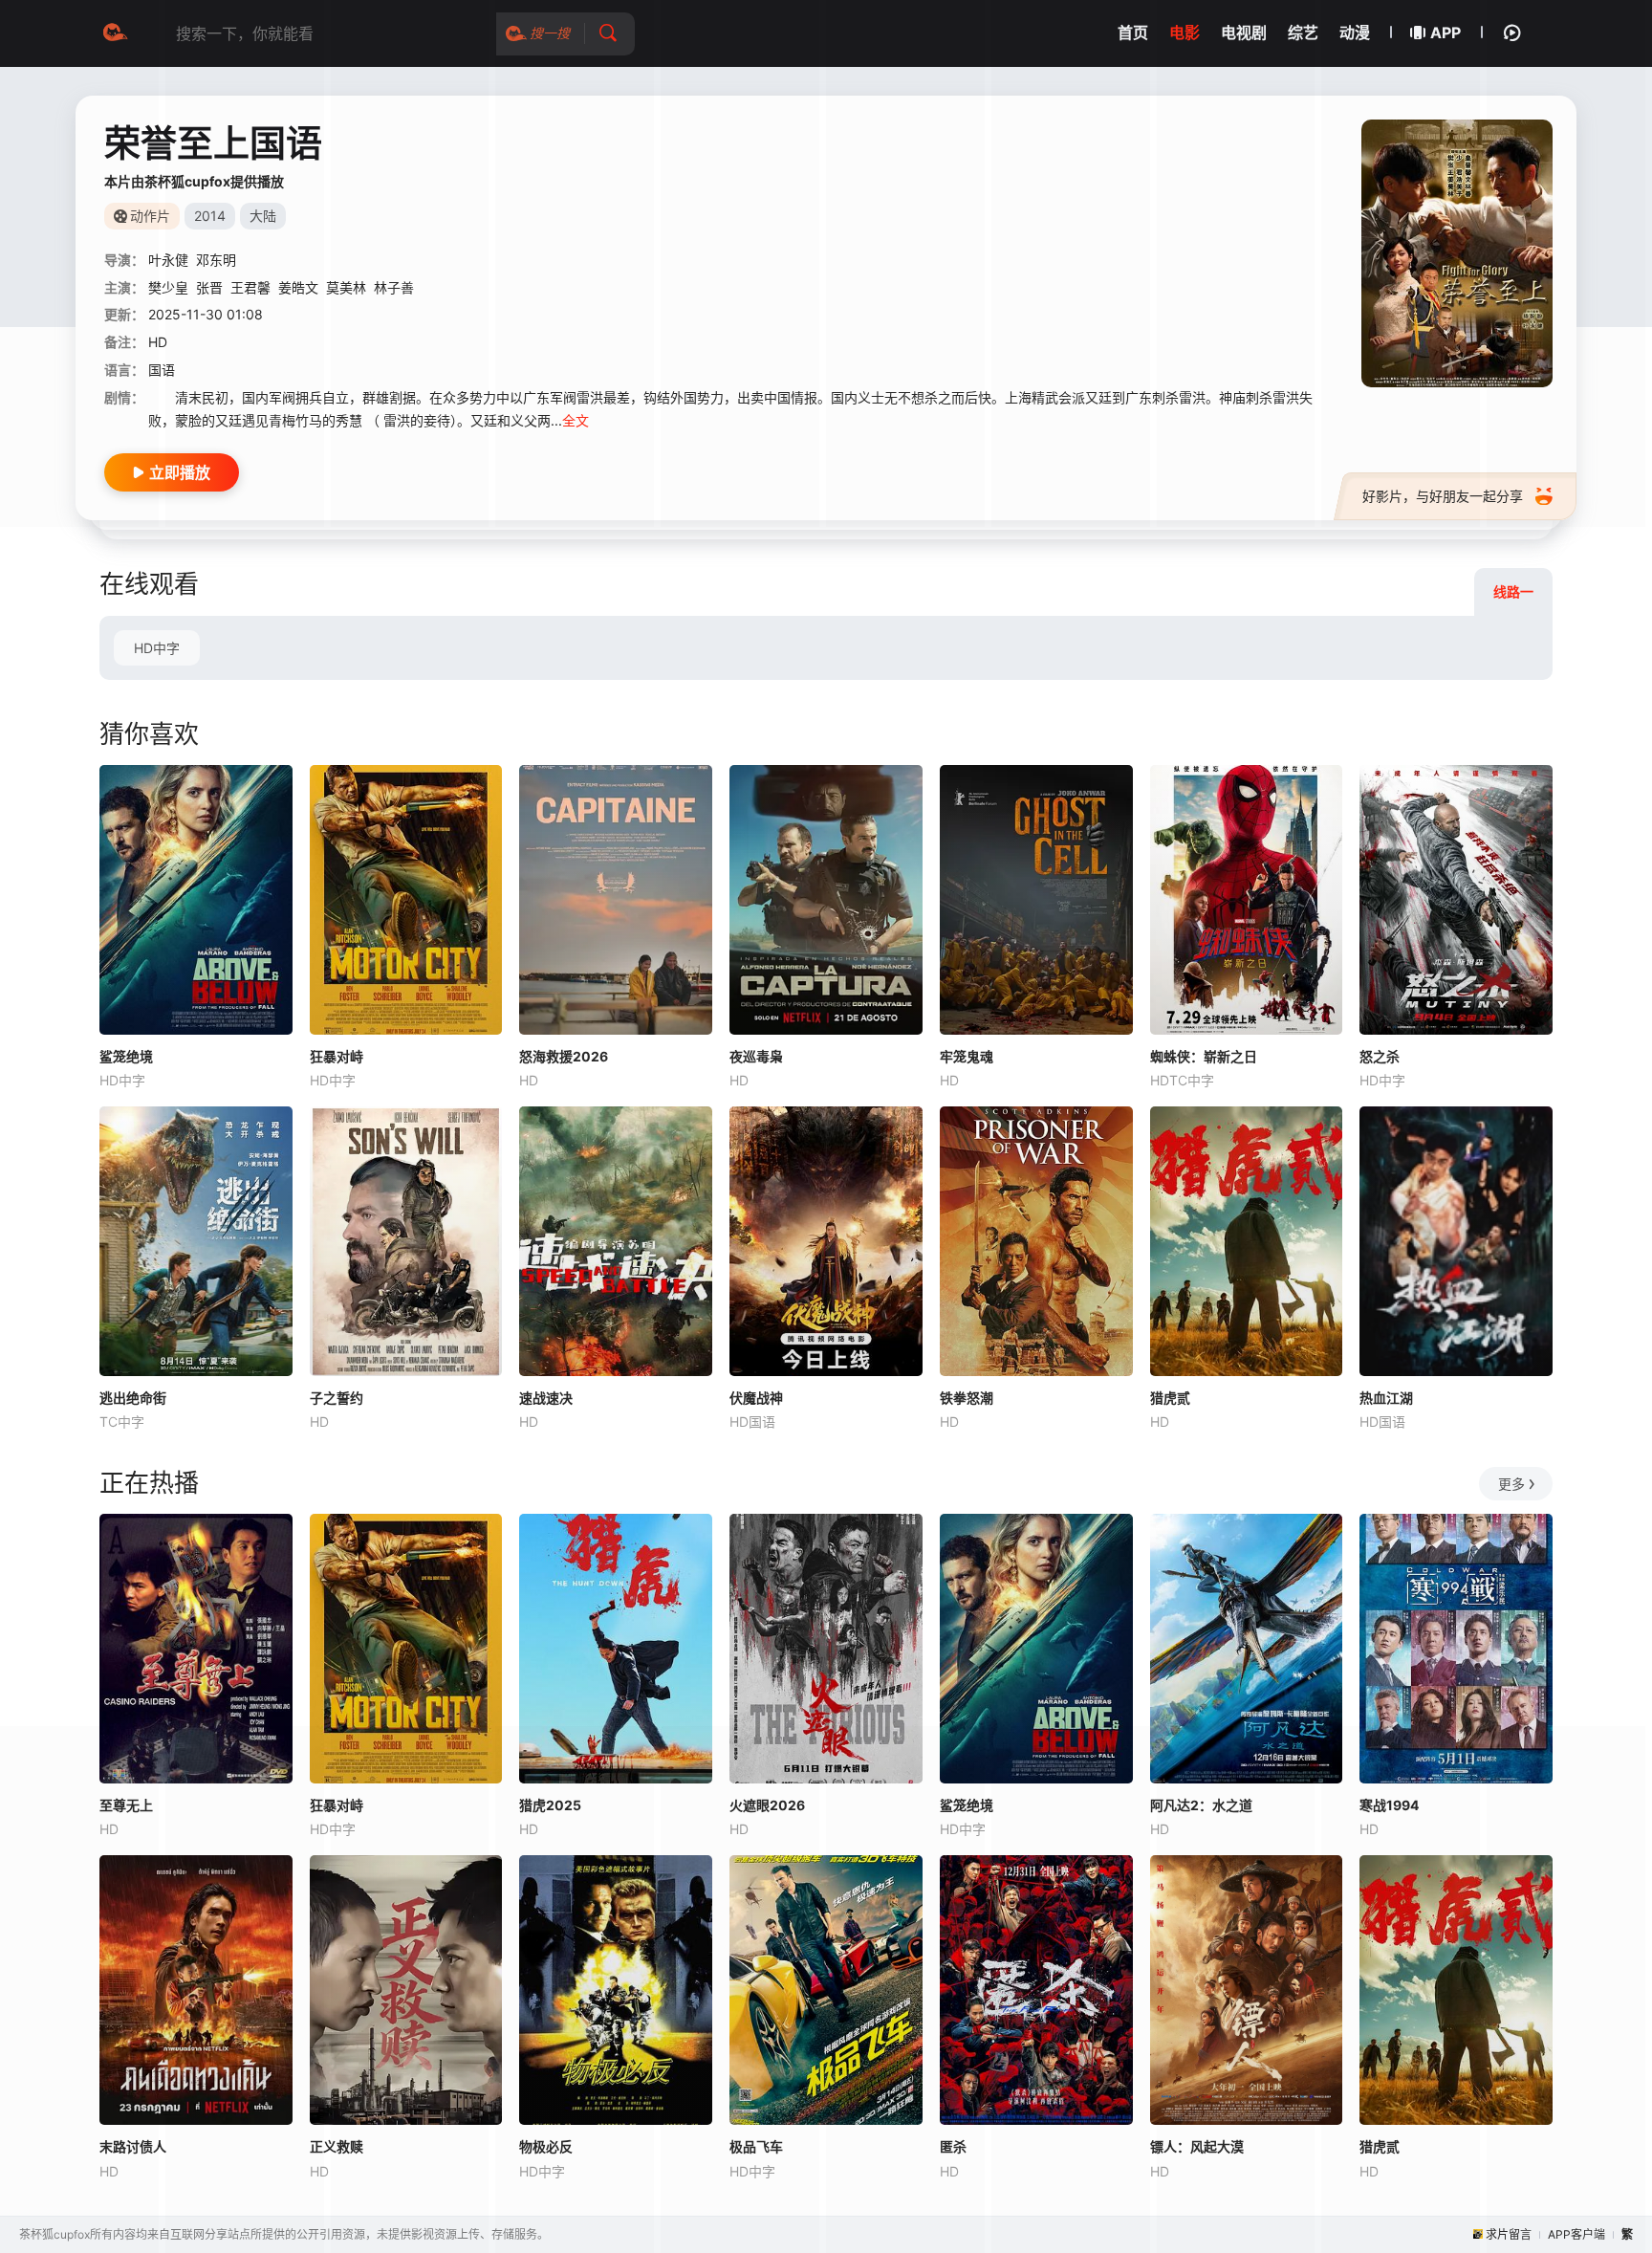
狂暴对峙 (337, 1056)
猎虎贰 (1170, 1398)
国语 (162, 370)
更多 (1511, 1484)
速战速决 (546, 1398)
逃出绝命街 (133, 1398)
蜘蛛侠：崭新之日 (1204, 1056)
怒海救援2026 (564, 1056)
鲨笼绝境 (126, 1056)
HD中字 (157, 648)
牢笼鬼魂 (967, 1056)
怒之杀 (1380, 1056)
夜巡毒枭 (756, 1056)
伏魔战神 (756, 1398)
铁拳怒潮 (967, 1398)
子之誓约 (337, 1398)
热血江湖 (1386, 1398)
